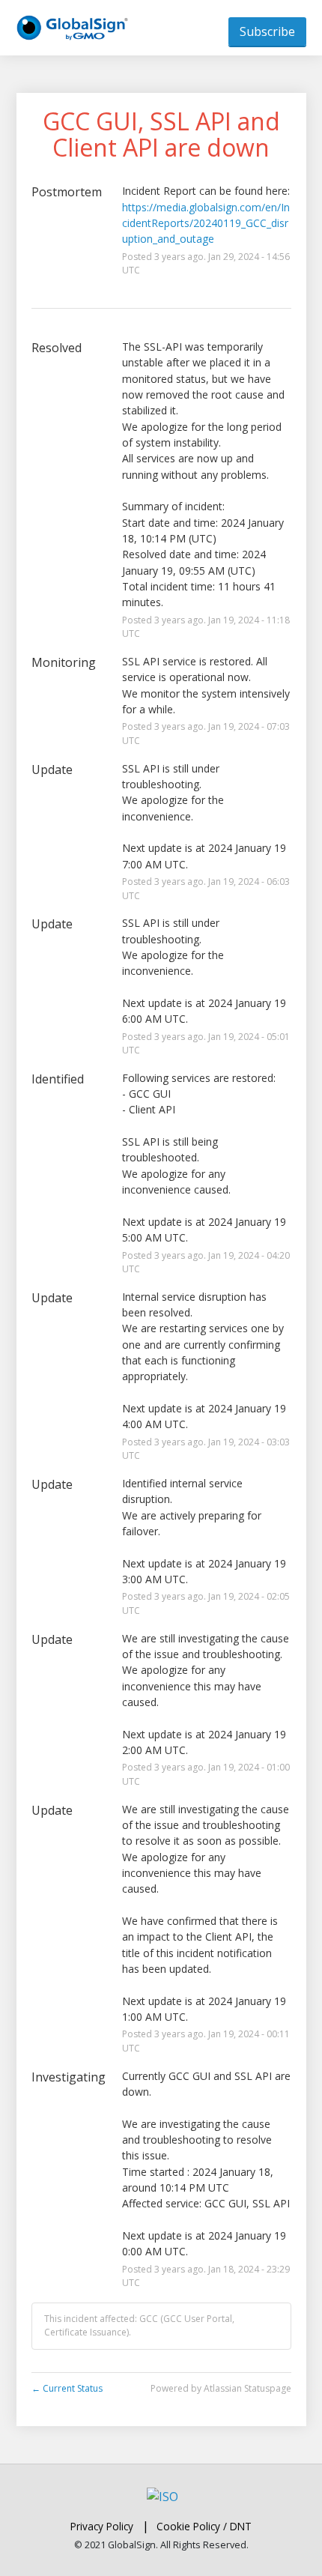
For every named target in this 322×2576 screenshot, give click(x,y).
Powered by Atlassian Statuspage (221, 2388)
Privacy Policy (102, 2526)
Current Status (67, 2388)
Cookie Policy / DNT (204, 2526)
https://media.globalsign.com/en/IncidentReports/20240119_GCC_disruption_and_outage (206, 223)
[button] (267, 31)
